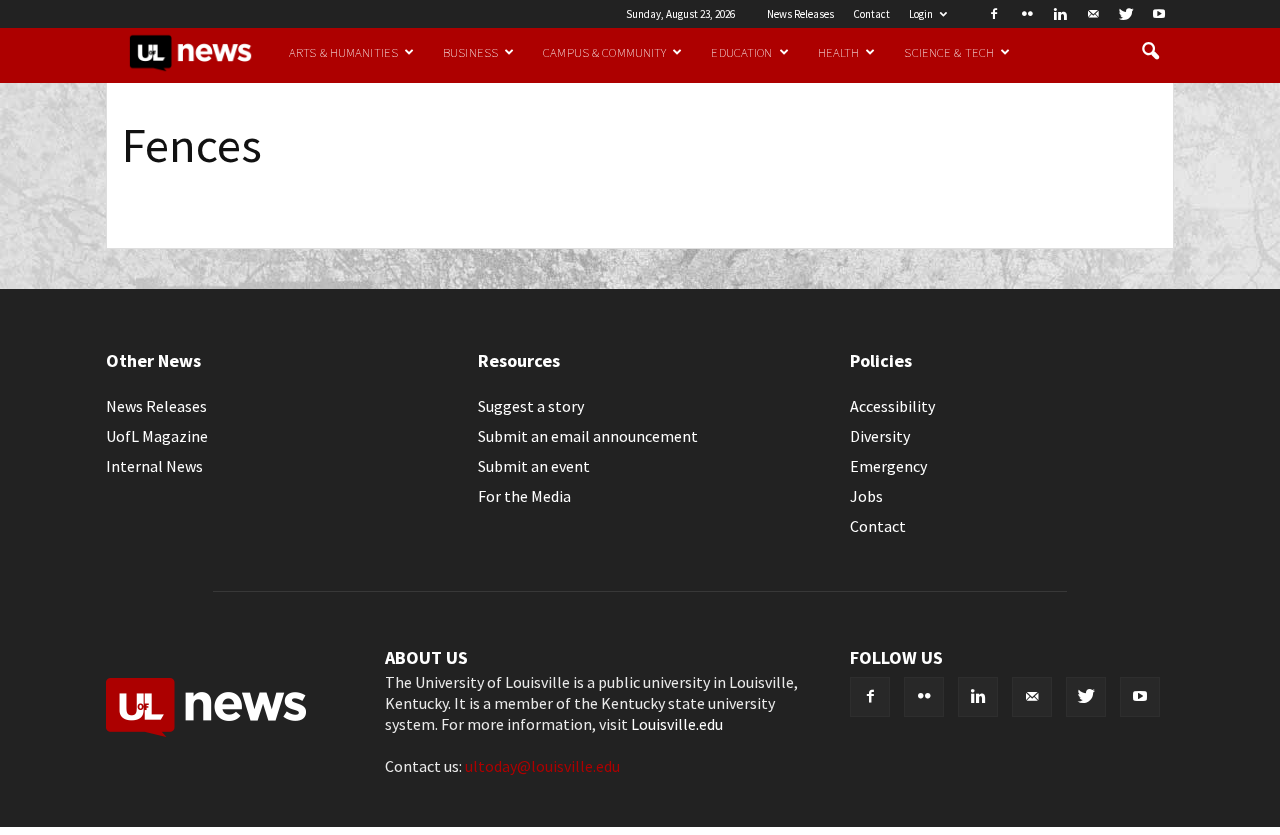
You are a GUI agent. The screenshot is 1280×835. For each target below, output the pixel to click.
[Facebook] (994, 14)
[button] (1150, 52)
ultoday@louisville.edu (542, 766)
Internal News (154, 466)
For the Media (524, 496)
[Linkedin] (1060, 14)
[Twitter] (1126, 14)
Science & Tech (949, 52)
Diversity (880, 436)
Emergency (888, 466)
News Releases (800, 14)
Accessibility (892, 406)
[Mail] (1093, 14)
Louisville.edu (677, 724)
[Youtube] (1159, 14)
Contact (871, 14)
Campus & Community (604, 52)
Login (921, 14)
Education (741, 52)
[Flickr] (1027, 14)
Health (839, 52)
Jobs (866, 496)
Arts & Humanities (343, 52)
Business (470, 52)
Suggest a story (531, 406)
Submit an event (534, 466)
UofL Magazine (157, 436)
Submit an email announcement (588, 436)
